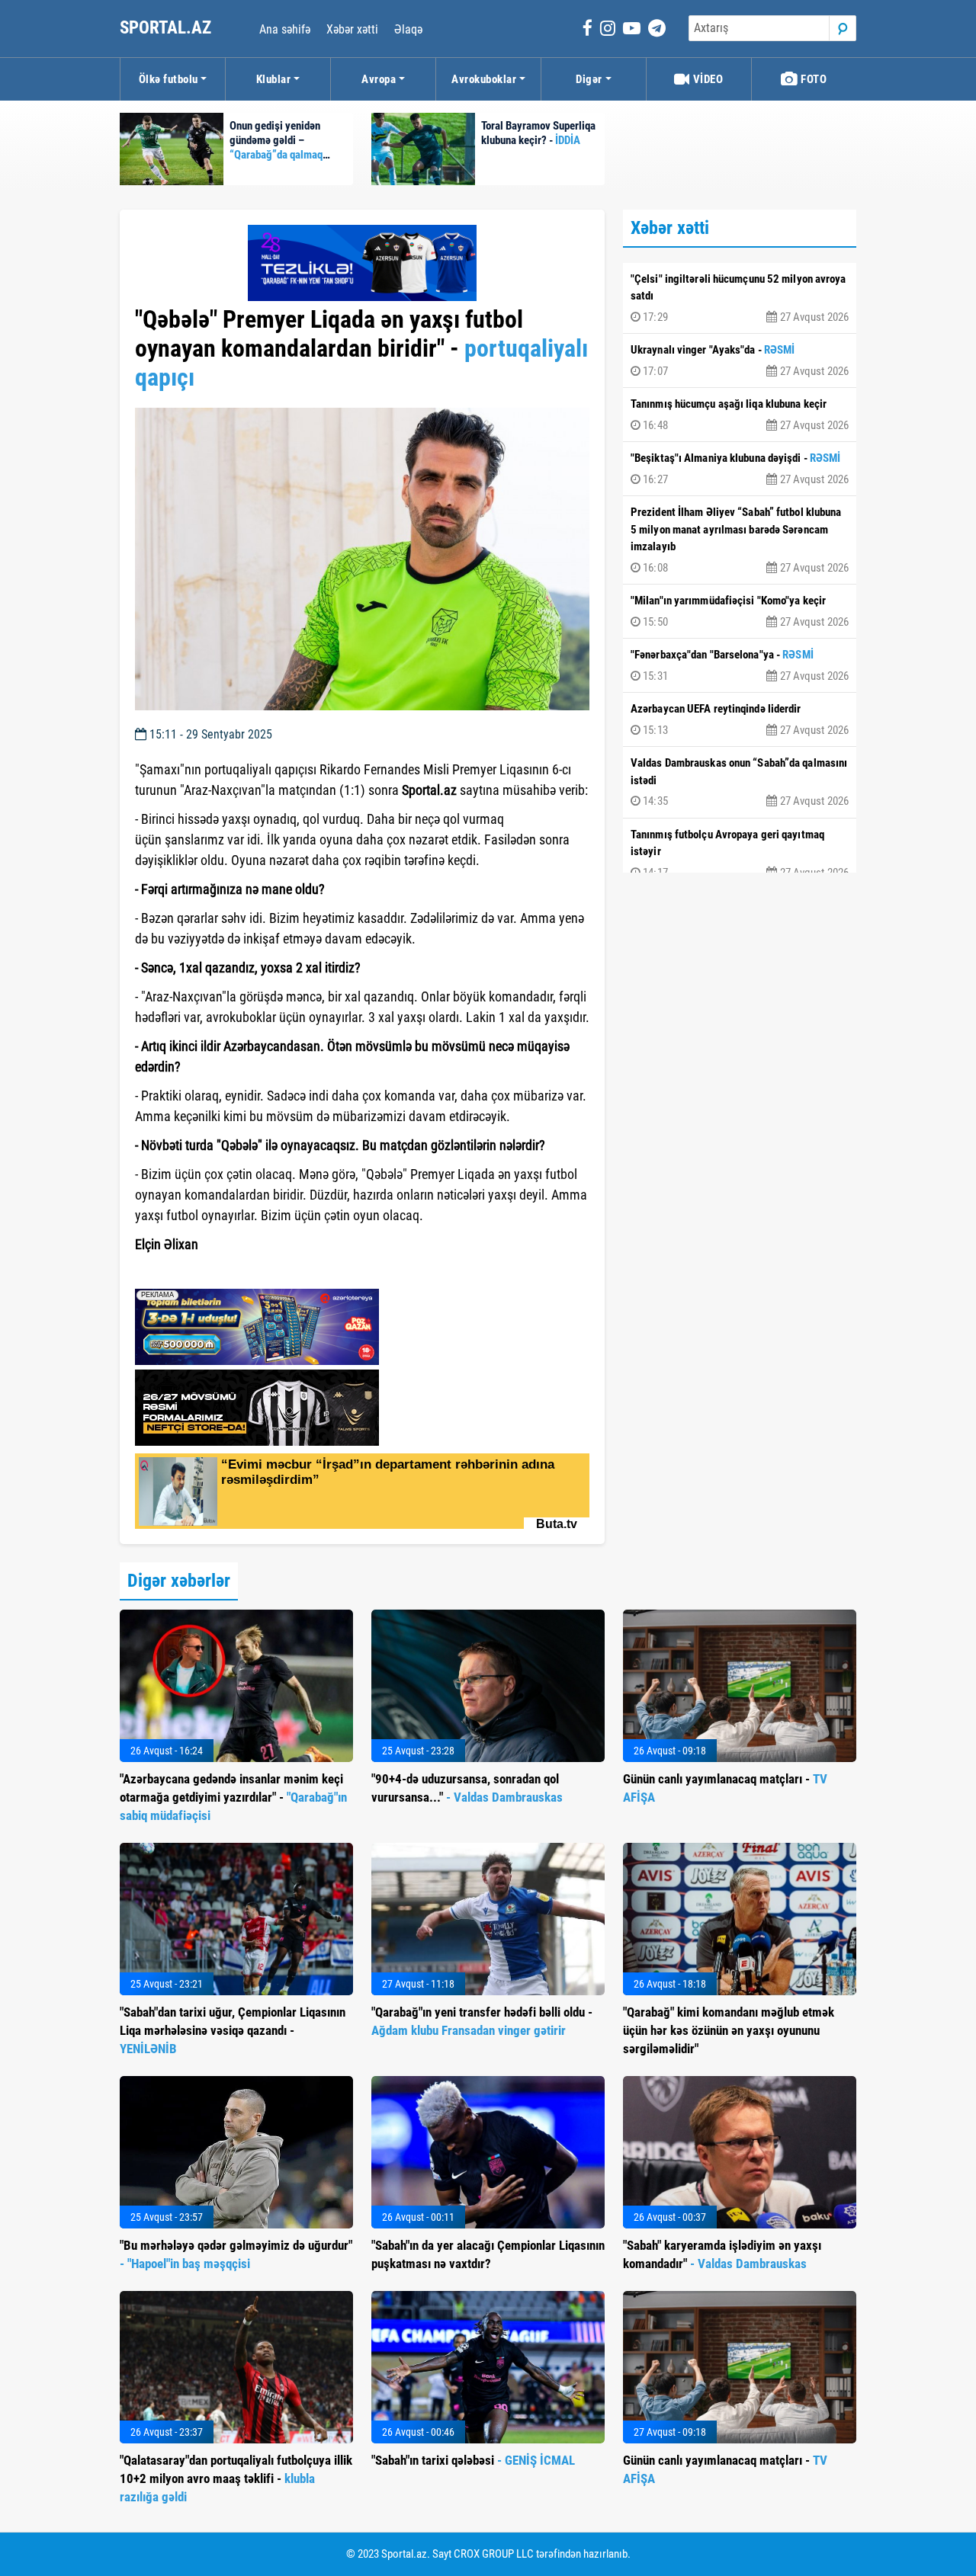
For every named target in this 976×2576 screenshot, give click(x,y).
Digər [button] (589, 79)
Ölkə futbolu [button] (169, 79)
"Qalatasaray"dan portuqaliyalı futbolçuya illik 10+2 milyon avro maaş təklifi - (236, 2478)
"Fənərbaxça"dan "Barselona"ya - (740, 665)
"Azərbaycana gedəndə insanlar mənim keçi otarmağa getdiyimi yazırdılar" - (233, 1797)
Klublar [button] (274, 79)
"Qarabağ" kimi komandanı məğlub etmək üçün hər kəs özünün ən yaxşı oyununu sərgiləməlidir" (729, 2030)
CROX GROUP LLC (494, 2554)
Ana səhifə (285, 29)
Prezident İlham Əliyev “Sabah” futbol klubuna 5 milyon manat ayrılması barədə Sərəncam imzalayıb (740, 540)
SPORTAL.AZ (167, 28)
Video (706, 79)
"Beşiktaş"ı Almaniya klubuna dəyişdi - (740, 469)
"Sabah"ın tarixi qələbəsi (473, 2460)
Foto (813, 79)
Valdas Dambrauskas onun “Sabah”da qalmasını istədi (740, 782)
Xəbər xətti (352, 29)
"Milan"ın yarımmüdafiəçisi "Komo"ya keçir (740, 611)
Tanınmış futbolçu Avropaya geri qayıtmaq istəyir (740, 854)
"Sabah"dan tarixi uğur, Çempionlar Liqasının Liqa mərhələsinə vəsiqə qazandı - (233, 2030)
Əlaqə (408, 29)
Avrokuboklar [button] (484, 79)
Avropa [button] (379, 79)
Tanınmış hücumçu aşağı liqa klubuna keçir (740, 415)
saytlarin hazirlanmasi (197, 1272)
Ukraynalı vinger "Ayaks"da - (740, 360)
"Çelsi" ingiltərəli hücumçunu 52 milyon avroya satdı (740, 298)
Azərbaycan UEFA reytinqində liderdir (740, 719)
